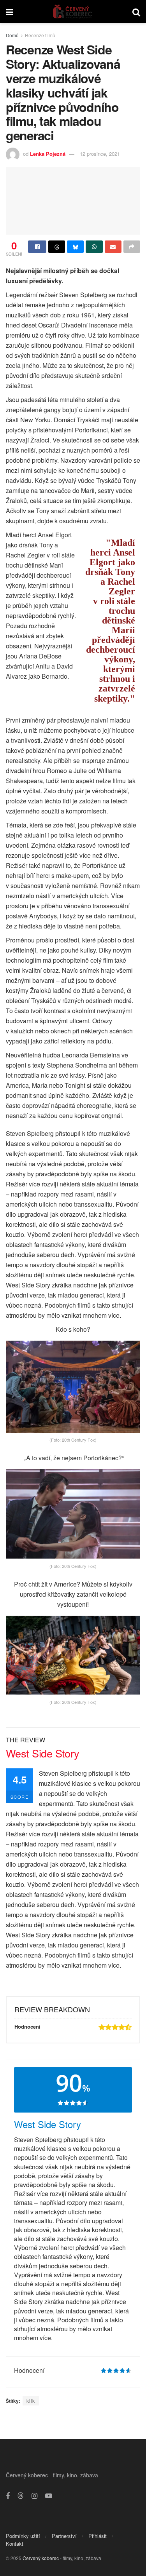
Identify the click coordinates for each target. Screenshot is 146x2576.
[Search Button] (136, 12)
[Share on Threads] (57, 247)
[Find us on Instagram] (34, 2496)
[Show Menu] (10, 12)
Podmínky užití (23, 2536)
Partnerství (64, 2536)
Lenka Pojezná (48, 154)
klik (31, 2401)
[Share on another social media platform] (132, 247)
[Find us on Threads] (21, 2496)
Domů (12, 35)
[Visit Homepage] (73, 12)
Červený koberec (41, 2558)
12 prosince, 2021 (100, 154)
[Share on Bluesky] (75, 247)
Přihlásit (98, 2536)
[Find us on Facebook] (8, 2496)
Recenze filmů (40, 35)
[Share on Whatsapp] (94, 247)
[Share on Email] (113, 247)
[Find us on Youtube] (49, 2496)
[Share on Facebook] (37, 247)
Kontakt (15, 2544)
